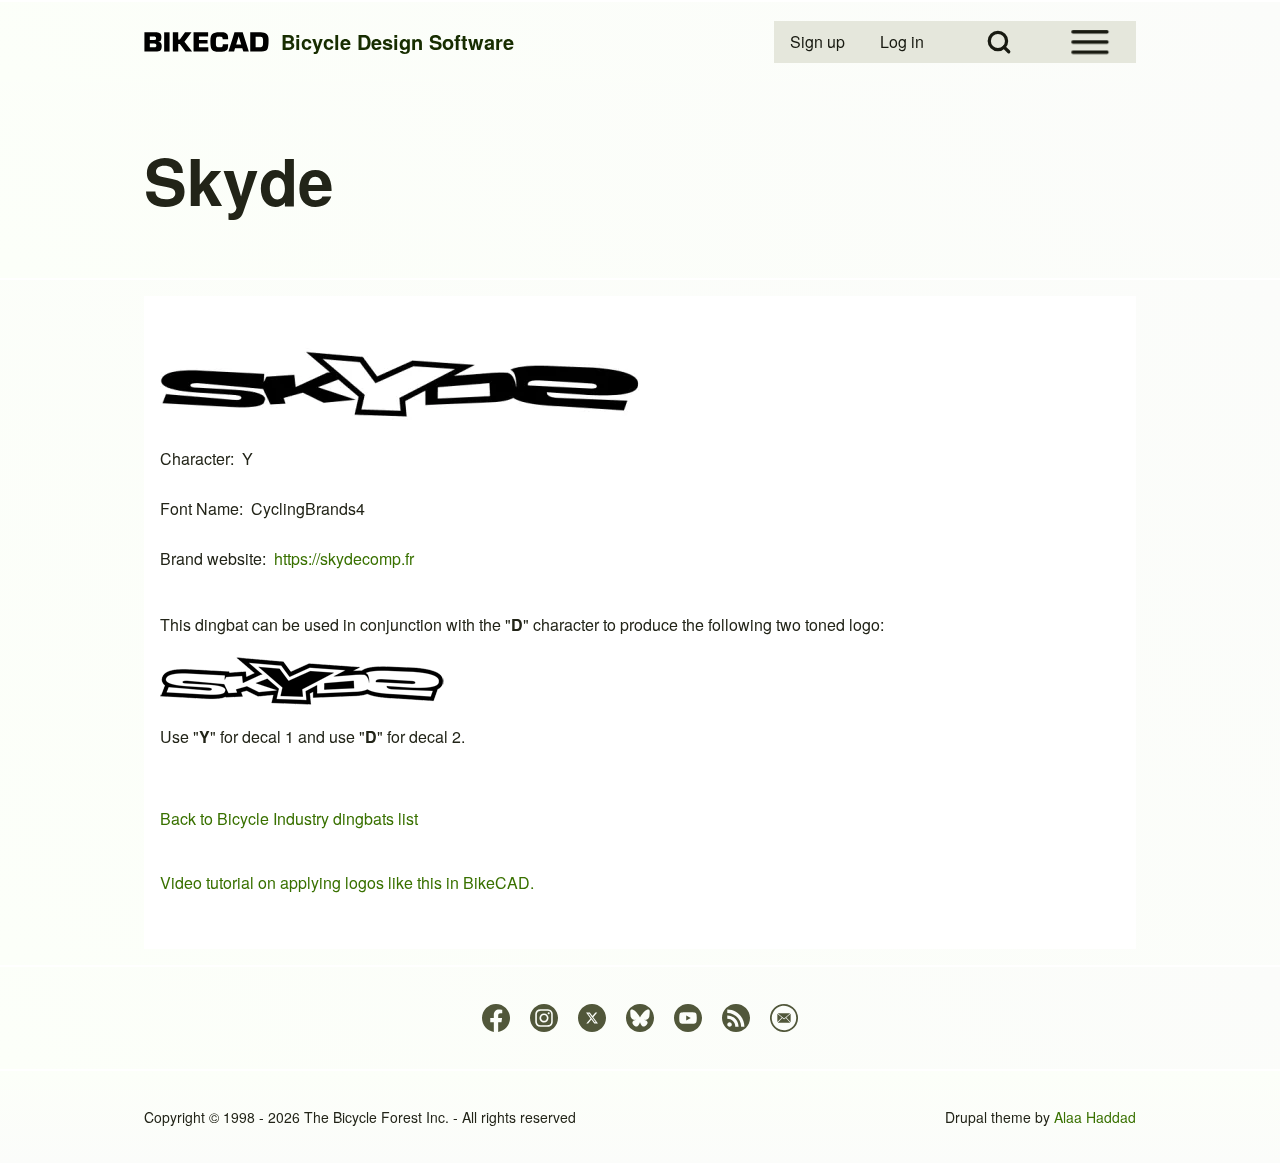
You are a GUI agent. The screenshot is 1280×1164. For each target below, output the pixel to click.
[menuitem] (819, 42)
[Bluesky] (640, 1018)
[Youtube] (688, 1018)
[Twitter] (592, 1018)
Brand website (211, 558)
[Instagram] (544, 1018)
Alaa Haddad (1095, 1117)
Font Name (199, 508)
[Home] (206, 42)
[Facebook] (496, 1018)
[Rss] (736, 1018)
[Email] (784, 1018)
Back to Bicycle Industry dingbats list (289, 818)
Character (195, 458)
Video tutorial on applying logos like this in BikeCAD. (347, 882)
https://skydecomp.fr (344, 558)
